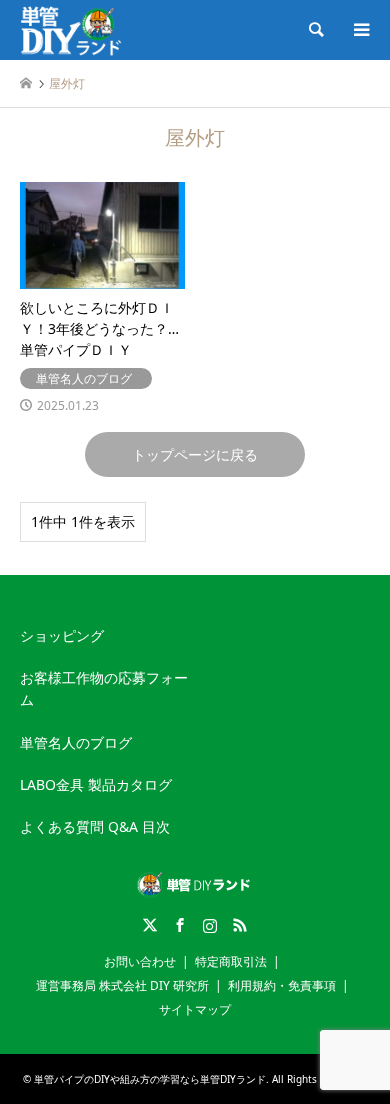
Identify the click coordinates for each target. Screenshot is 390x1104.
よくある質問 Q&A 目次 (95, 826)
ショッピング (62, 635)
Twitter (150, 925)
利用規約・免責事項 (282, 985)
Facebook (180, 925)
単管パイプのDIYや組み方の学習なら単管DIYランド (150, 1079)
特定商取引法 (231, 961)
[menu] (360, 30)
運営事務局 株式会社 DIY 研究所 (122, 985)
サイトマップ (195, 1009)
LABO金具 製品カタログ (96, 784)
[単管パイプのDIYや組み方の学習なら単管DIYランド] (72, 29)
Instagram (210, 925)
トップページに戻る (195, 454)
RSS (240, 925)
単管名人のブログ (76, 742)
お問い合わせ (140, 961)
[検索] (315, 30)
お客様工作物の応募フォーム (104, 688)
